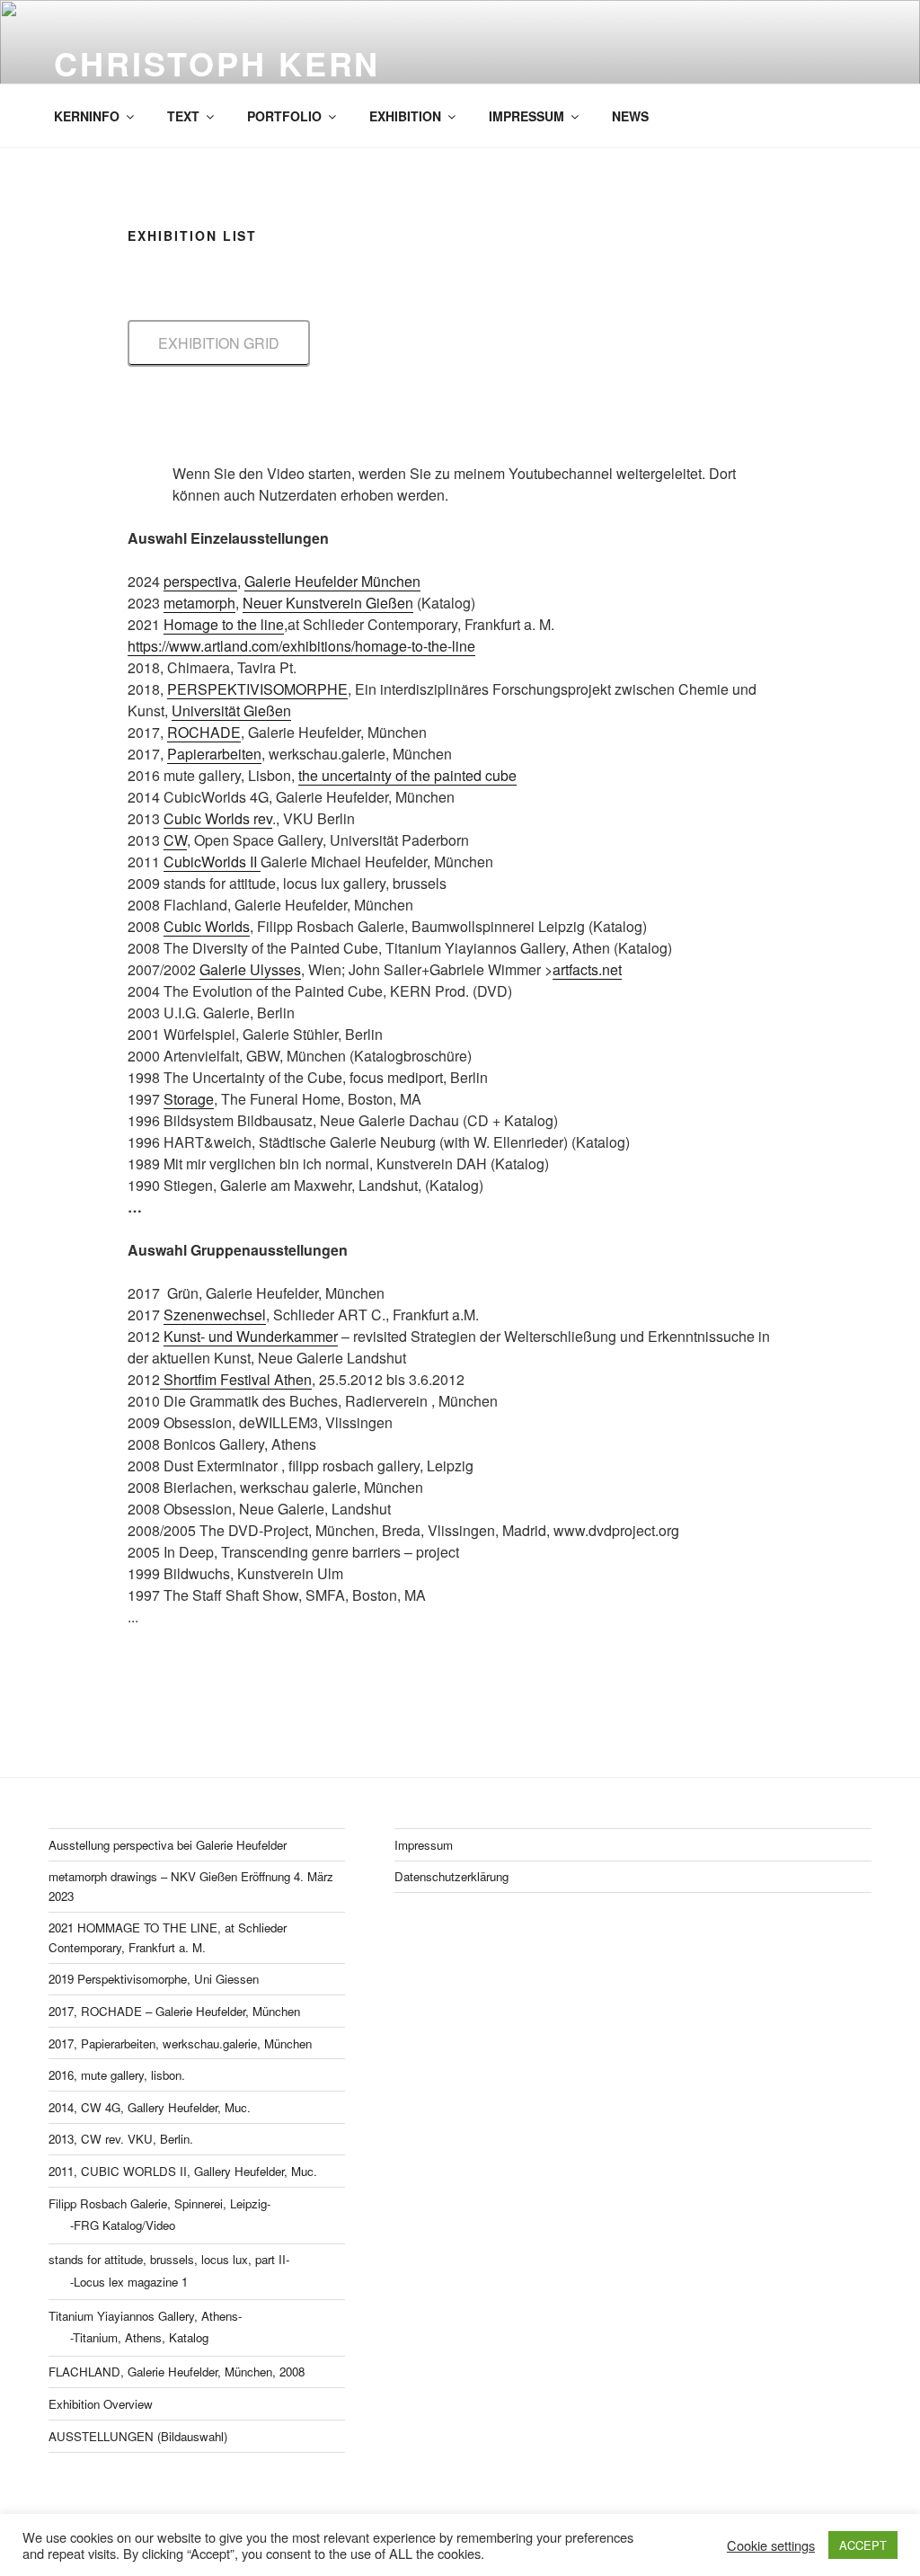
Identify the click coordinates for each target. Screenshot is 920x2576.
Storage (189, 1099)
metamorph (199, 603)
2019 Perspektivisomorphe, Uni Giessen (154, 1979)
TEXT (183, 116)
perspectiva (200, 581)
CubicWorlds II (212, 862)
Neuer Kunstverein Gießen (328, 603)
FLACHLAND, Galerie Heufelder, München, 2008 (177, 2372)
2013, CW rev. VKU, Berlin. (121, 2139)
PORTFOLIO (284, 116)
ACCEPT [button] (863, 2545)
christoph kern (217, 63)
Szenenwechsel (215, 1315)
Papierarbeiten (214, 754)
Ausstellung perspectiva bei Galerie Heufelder (168, 1845)
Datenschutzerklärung (451, 1876)
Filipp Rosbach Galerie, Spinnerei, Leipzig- (159, 2203)
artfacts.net (587, 969)
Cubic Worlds (207, 926)
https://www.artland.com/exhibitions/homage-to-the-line (301, 646)
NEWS (630, 116)
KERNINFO (87, 116)
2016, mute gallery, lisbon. (117, 2075)
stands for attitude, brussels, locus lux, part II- (169, 2259)
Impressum (424, 1845)
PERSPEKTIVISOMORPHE (257, 689)
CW (175, 840)
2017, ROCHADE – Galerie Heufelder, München (174, 2011)
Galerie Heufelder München (332, 581)
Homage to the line (224, 624)
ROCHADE (204, 732)
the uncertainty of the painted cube (407, 775)
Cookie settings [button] (771, 2545)
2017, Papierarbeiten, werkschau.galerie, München (180, 2043)
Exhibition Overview (101, 2404)
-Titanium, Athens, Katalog (139, 2337)
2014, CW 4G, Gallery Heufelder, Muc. (150, 2107)
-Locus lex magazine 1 (129, 2282)
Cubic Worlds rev (218, 818)
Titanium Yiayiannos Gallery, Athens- (145, 2316)
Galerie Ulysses (250, 969)
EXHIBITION (405, 116)
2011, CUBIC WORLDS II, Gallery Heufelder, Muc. (183, 2171)
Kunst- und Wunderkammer (251, 1336)
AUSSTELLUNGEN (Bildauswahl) (138, 2436)
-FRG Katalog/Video (123, 2225)
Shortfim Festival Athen (236, 1379)
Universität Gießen (231, 711)
